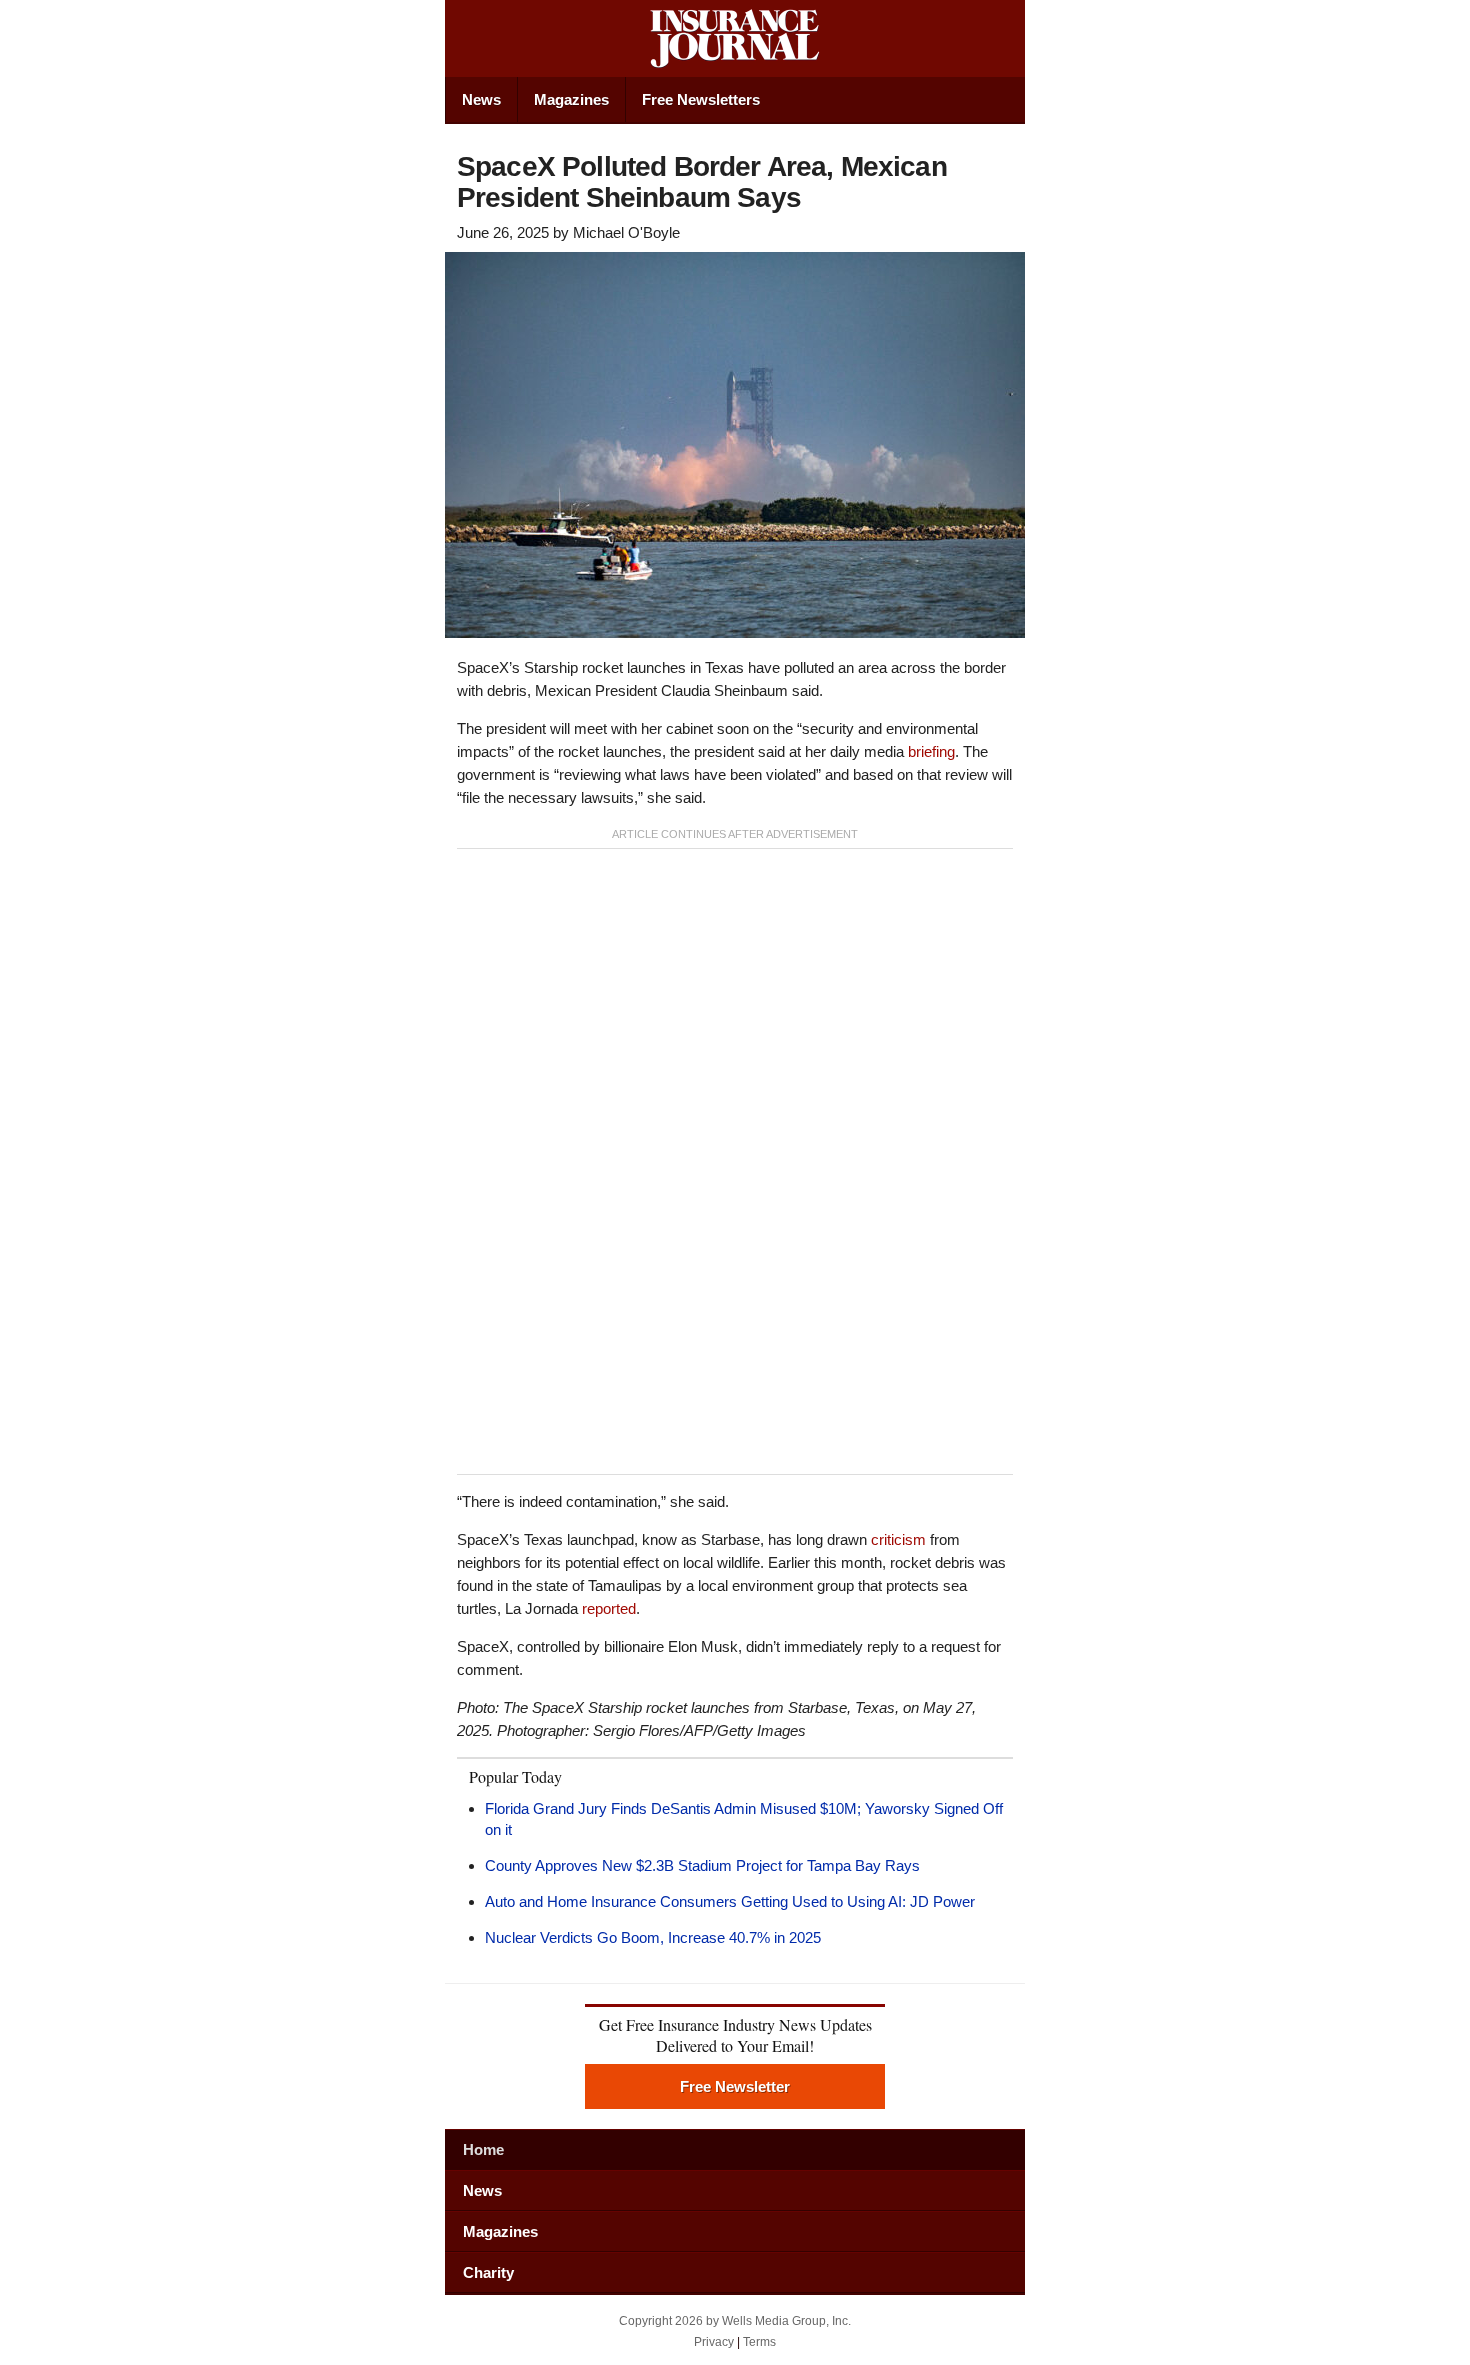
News (481, 99)
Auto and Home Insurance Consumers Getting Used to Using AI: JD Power (730, 1901)
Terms (759, 2342)
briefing (931, 751)
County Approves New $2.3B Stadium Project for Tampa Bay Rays (702, 1865)
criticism (898, 1539)
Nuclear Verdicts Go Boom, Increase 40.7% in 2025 (653, 1937)
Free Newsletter (735, 2086)
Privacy (714, 2342)
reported (609, 1608)
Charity (488, 2272)
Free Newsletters (701, 99)
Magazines (571, 99)
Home (483, 2149)
